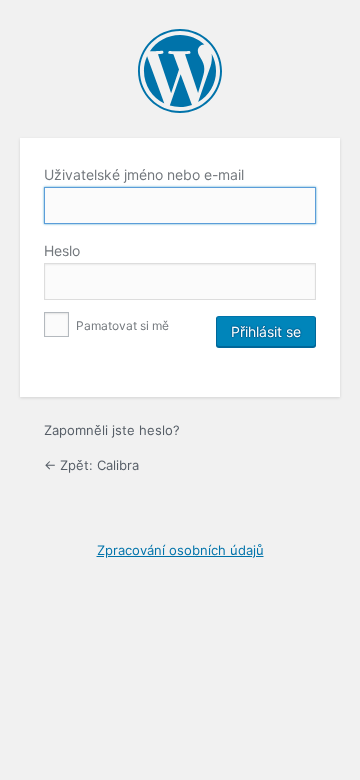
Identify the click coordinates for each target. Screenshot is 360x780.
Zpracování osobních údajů (180, 550)
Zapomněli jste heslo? (112, 430)
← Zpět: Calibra (91, 465)
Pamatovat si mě (121, 325)
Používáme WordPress (180, 71)
